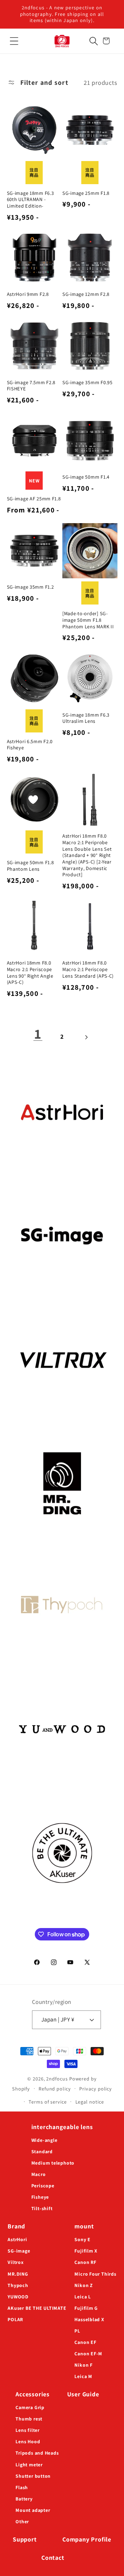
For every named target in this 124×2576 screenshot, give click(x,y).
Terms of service (48, 2102)
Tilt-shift (42, 2208)
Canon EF (85, 2342)
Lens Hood (28, 2442)
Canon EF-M (88, 2354)
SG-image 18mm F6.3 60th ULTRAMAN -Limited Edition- (30, 199)
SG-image (19, 2251)
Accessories (33, 2394)
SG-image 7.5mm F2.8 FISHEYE (31, 386)
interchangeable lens (62, 2127)
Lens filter (28, 2430)
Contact (53, 2558)
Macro (39, 2174)
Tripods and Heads (37, 2453)
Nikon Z (84, 2285)
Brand (16, 2226)
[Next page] (86, 1037)
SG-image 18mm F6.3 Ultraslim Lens (86, 718)
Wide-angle (44, 2140)
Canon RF (85, 2262)
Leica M (83, 2376)
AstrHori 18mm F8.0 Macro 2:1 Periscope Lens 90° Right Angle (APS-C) (30, 972)
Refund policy (55, 2089)
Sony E (82, 2239)
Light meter (29, 2465)
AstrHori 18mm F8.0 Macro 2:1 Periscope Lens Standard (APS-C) (88, 969)
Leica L (82, 2297)
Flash (22, 2487)
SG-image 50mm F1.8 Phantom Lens (30, 866)
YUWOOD (18, 2297)
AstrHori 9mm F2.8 (28, 294)
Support (25, 2539)
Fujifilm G (86, 2308)
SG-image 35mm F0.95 (87, 382)
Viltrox (15, 2262)
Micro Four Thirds (95, 2274)
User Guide (83, 2394)
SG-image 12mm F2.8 (86, 294)
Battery (24, 2499)
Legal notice (90, 2102)
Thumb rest (29, 2419)
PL (77, 2331)
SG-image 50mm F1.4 (86, 477)
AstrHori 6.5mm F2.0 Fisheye (30, 745)
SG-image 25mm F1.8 (86, 193)
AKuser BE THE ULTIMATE (37, 2308)
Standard (42, 2151)
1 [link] (38, 1034)
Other (22, 2522)
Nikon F (83, 2365)
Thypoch (18, 2285)
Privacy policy (96, 2089)
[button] (14, 41)
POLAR (15, 2319)
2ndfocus (57, 2079)
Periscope (43, 2186)
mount (84, 2226)
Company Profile (87, 2539)
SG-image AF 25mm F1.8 (34, 499)
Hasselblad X (89, 2319)
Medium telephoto (53, 2163)
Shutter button (33, 2476)
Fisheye (40, 2197)
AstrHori (17, 2239)
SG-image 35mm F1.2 (30, 587)
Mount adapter (33, 2510)
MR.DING (18, 2274)
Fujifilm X (86, 2251)
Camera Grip (30, 2407)
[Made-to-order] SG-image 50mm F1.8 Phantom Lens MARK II (88, 620)
